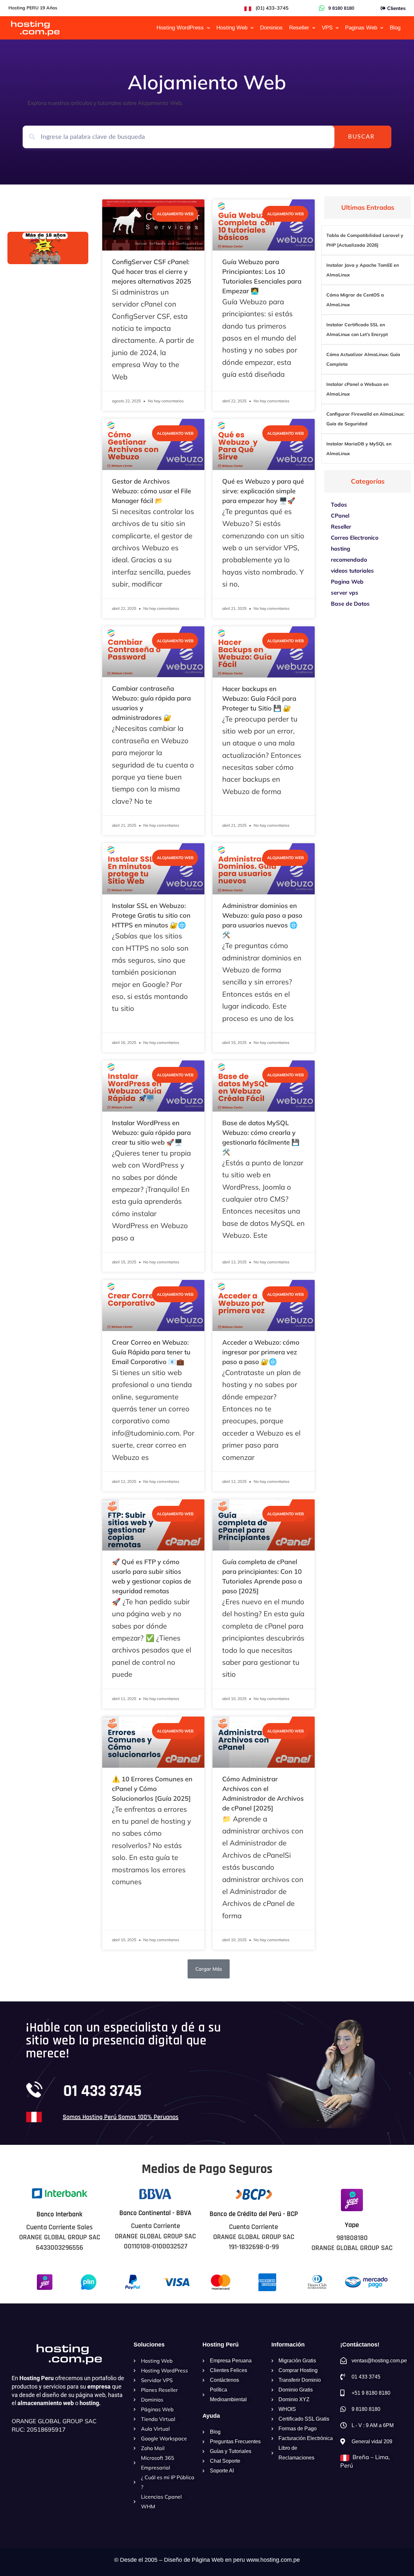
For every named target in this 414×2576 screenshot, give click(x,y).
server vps (345, 593)
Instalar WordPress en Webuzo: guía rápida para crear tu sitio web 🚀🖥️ (151, 1132)
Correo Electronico (355, 538)
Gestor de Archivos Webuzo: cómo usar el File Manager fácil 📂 (152, 491)
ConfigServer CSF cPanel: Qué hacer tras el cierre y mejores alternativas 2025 (152, 271)
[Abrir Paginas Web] (382, 28)
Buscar (361, 137)
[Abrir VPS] (337, 28)
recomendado (349, 560)
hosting (341, 549)
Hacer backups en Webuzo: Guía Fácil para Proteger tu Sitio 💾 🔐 (259, 698)
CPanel (340, 515)
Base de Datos (350, 604)
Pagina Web (347, 582)
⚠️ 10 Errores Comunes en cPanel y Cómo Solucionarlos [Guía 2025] (152, 1789)
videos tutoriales (352, 571)
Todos (339, 504)
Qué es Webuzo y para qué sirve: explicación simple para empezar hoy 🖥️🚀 (263, 491)
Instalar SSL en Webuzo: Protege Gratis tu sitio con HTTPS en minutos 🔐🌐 (151, 915)
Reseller (341, 526)
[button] (209, 1969)
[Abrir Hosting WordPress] (208, 28)
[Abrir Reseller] (314, 28)
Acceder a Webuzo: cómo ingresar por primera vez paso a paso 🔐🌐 (261, 1352)
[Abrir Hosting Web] (252, 28)
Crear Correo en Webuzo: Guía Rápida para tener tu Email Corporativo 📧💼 (151, 1352)
